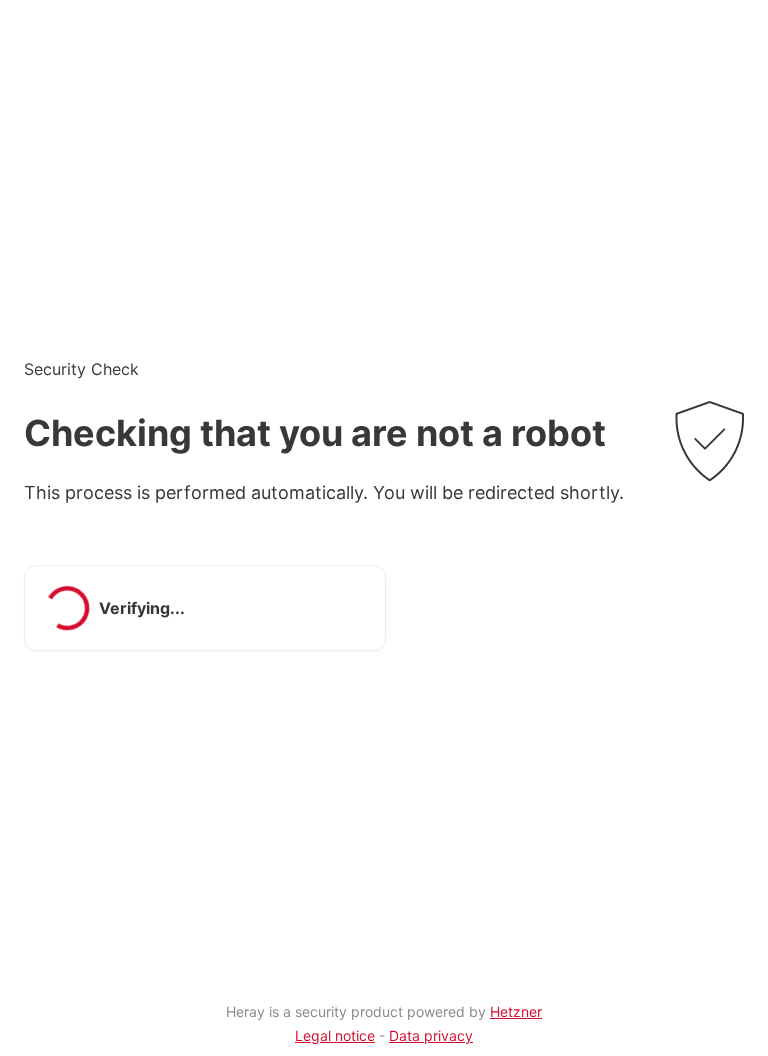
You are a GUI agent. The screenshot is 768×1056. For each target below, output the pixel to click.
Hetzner (516, 1011)
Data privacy (431, 1035)
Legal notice (335, 1035)
